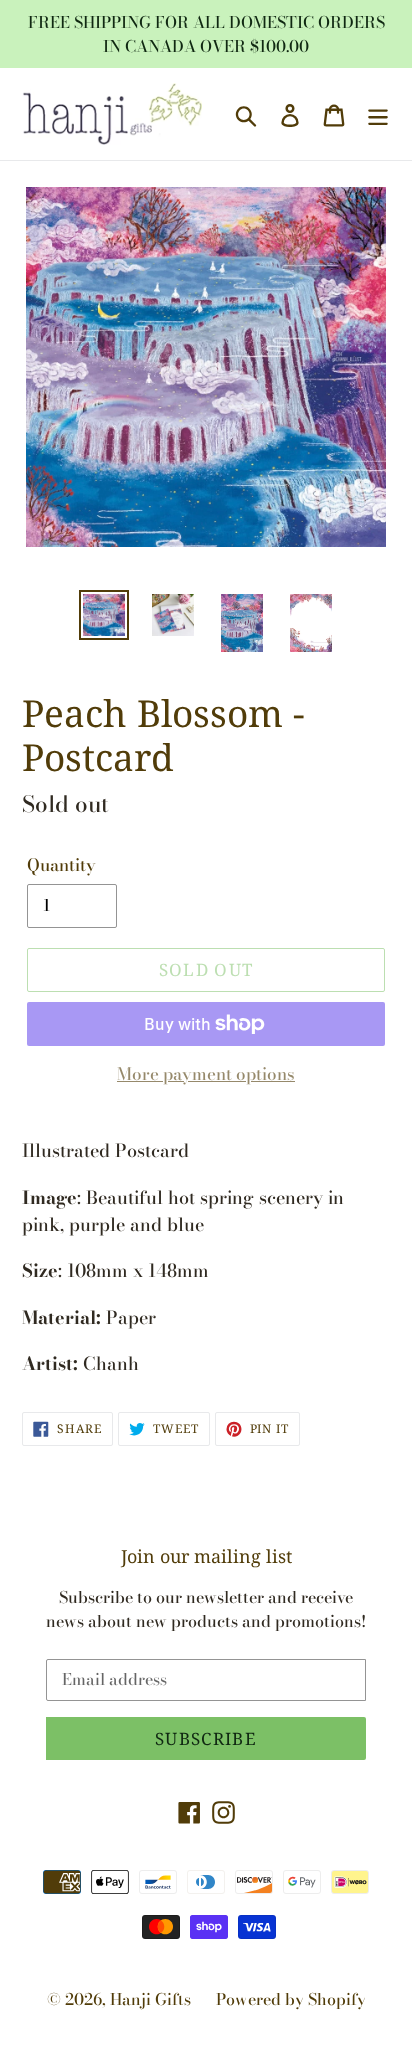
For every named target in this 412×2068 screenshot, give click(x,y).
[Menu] (378, 114)
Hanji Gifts (150, 1999)
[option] (104, 615)
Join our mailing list (206, 1557)
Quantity (61, 865)
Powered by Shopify (291, 1999)
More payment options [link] (206, 1074)
